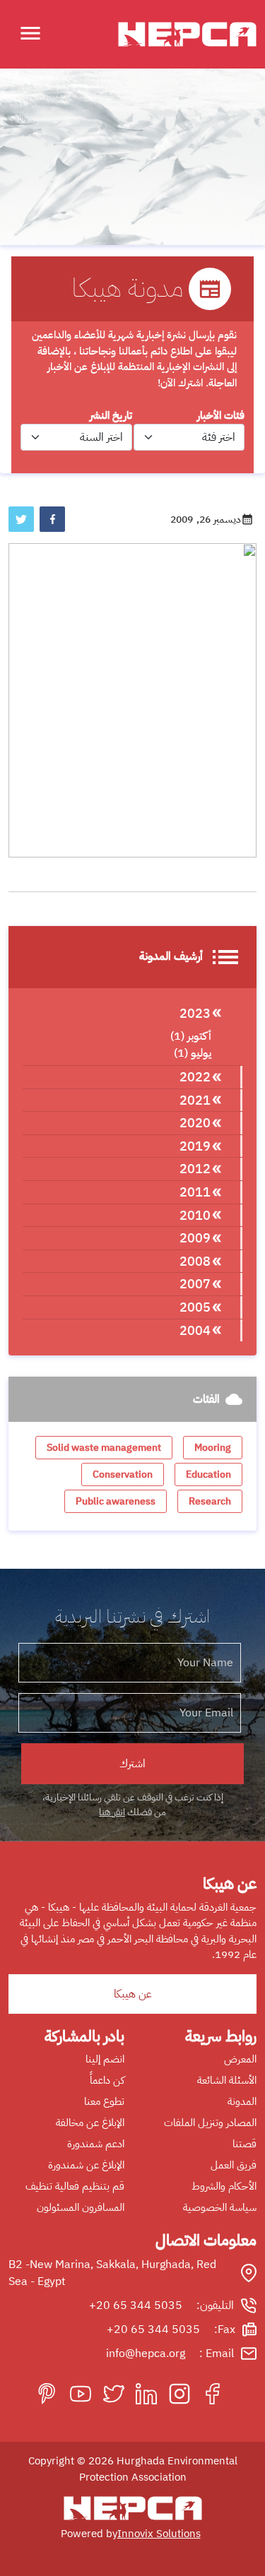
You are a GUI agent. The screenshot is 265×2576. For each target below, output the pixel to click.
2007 (195, 1284)
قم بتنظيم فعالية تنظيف (75, 2186)
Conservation (123, 1474)
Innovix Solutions (159, 2534)
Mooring (213, 1448)
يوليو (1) (193, 1053)
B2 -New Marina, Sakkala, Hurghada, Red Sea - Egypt (112, 2273)
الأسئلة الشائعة (227, 2080)
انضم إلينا (105, 2059)
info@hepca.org (146, 2354)
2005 (195, 1307)
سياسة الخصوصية (220, 2207)
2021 (195, 1100)
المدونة (242, 2101)
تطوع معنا (104, 2101)
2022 (195, 1077)
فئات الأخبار (221, 415)
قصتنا (245, 2144)
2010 (195, 1215)
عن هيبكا (133, 1994)
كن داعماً (107, 2080)
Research (210, 1501)
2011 (195, 1192)
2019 (195, 1146)
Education (208, 1474)
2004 (195, 1330)
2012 (195, 1169)
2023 (195, 1013)
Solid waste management (104, 1448)
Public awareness (116, 1501)
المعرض (240, 2059)
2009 (195, 1238)
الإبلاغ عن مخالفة (90, 2123)
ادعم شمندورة (96, 2144)
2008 (195, 1261)
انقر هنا (112, 1812)
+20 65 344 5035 (136, 2305)
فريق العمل (234, 2165)
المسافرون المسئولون (81, 2207)
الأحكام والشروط (224, 2186)
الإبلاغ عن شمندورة (86, 2165)
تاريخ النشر (111, 415)
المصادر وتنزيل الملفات (210, 2123)
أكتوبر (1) (191, 1036)
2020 (195, 1123)
